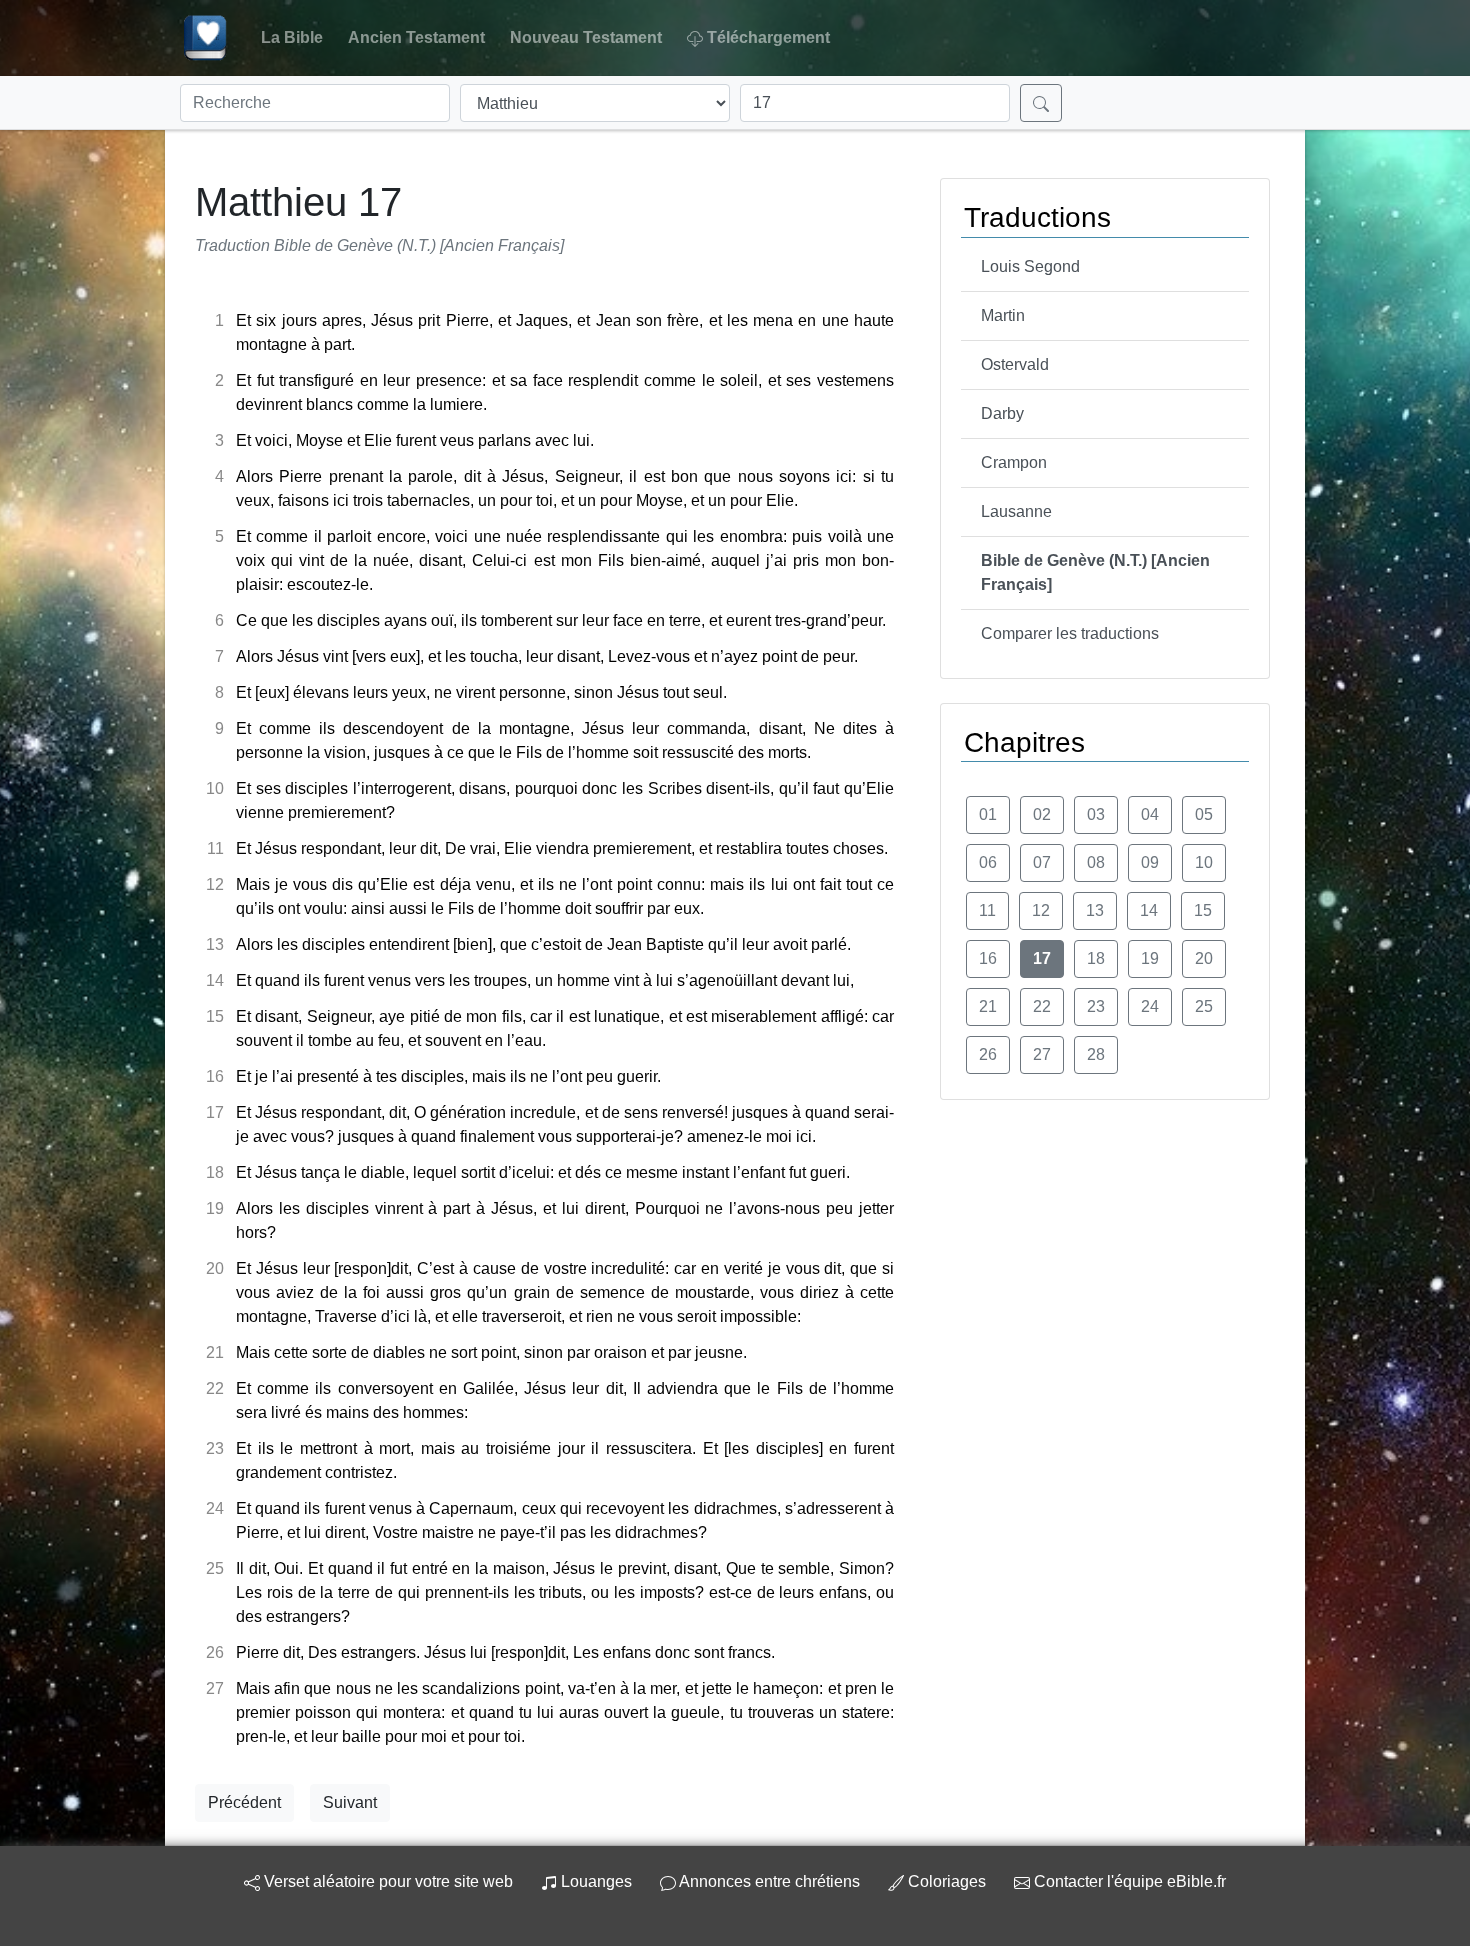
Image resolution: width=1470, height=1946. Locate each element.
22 (1042, 1006)
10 (1204, 862)
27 (1042, 1054)
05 (1204, 814)
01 (988, 814)
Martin (1003, 315)
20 (1204, 958)
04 (1150, 814)
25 (1204, 1006)
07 (1042, 862)
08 (1096, 862)
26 (988, 1054)
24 (1150, 1006)
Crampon (1014, 462)
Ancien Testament (416, 37)
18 (1096, 958)
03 (1096, 814)
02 (1042, 814)
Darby (1002, 413)
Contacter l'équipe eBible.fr (1128, 1881)
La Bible (292, 37)
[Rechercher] (1041, 103)
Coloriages (947, 1881)
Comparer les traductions (1070, 633)
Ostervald (1015, 364)
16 (988, 958)
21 (988, 1006)
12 (1041, 910)
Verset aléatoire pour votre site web (386, 1881)
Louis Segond (1030, 266)
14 (1149, 910)
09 (1150, 862)
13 (1095, 910)
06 (988, 862)
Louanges (596, 1881)
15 (1203, 910)
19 (1150, 958)
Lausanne (1016, 511)
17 (1042, 958)
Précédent (244, 1802)
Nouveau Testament (586, 37)
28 (1096, 1054)
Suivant (350, 1802)
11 (987, 910)
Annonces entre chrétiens (769, 1881)
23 (1096, 1006)
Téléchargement (768, 37)
